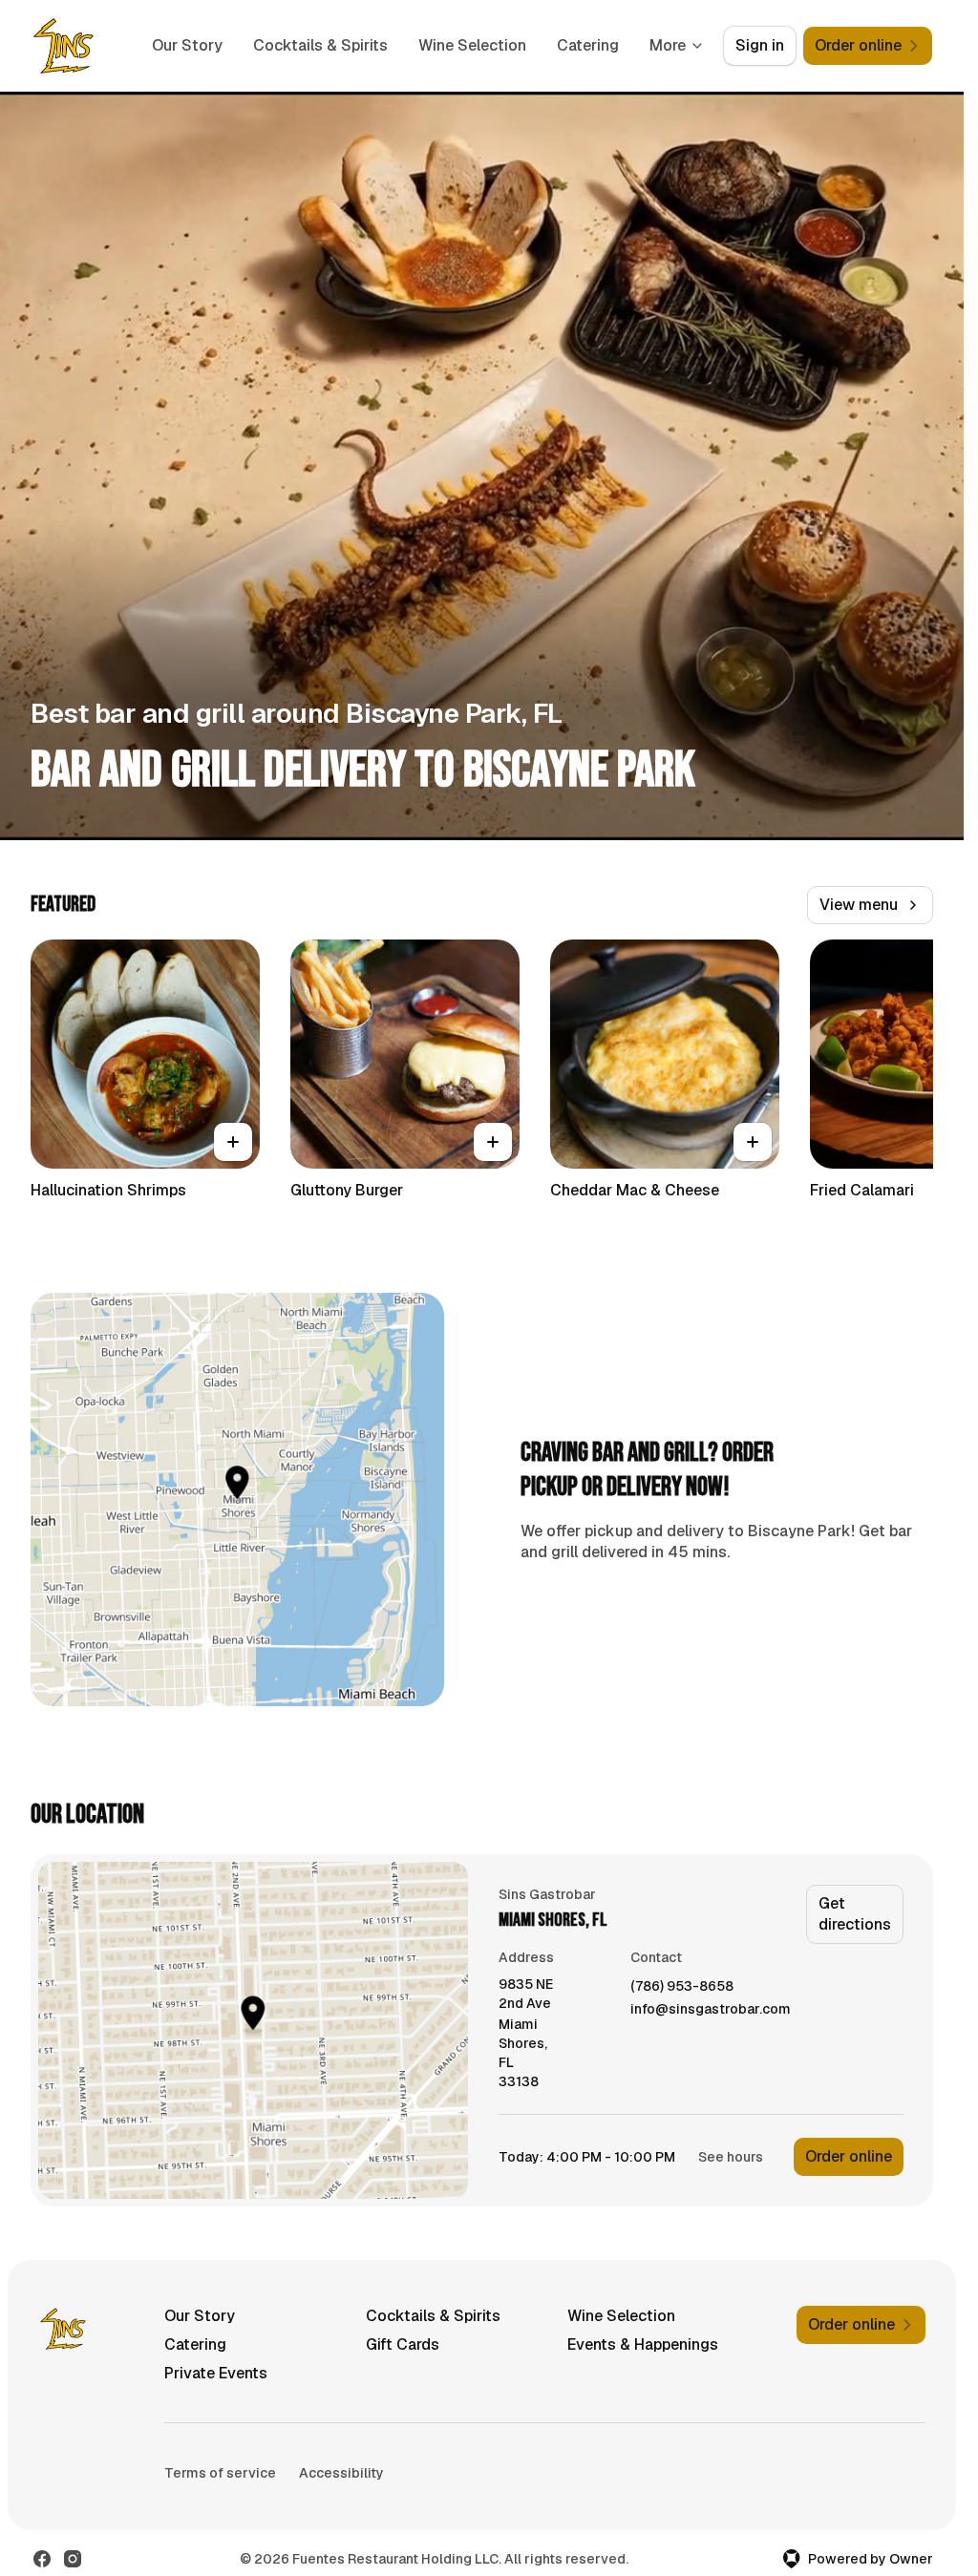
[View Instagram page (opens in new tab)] (73, 2559)
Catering (588, 45)
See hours (731, 2157)
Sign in (760, 45)
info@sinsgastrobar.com (711, 2009)
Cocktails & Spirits (320, 45)
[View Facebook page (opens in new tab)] (42, 2559)
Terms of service (220, 2473)
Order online (849, 2156)
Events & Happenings (643, 2344)
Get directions (855, 1914)
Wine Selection (472, 45)
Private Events (216, 2373)
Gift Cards (403, 2344)
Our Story (187, 45)
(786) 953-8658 (682, 1986)
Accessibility (341, 2473)
